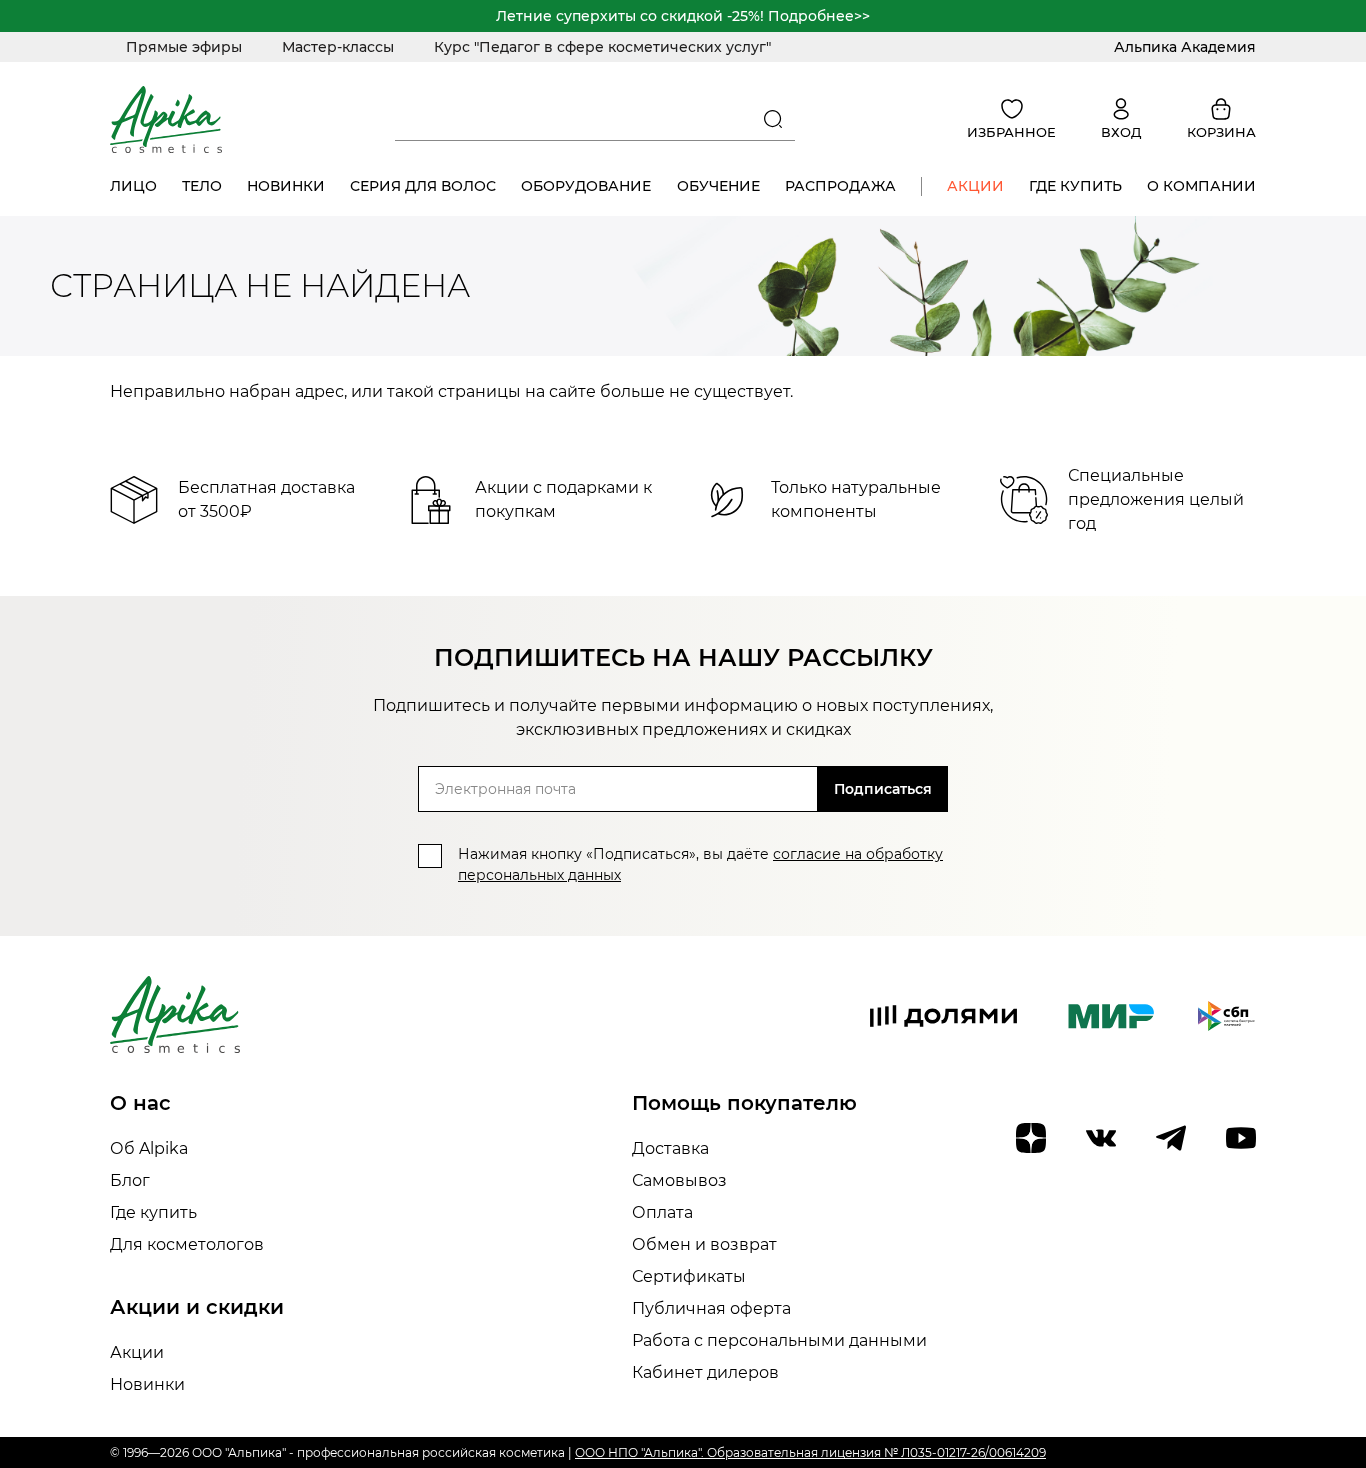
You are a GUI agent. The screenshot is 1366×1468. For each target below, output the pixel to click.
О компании (1201, 186)
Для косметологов (187, 1244)
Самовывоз (679, 1180)
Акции (975, 186)
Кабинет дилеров (705, 1372)
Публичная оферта (711, 1308)
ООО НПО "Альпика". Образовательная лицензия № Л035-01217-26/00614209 (810, 1452)
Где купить (1075, 186)
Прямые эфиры (184, 47)
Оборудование (586, 186)
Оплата (662, 1212)
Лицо (133, 186)
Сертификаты (689, 1276)
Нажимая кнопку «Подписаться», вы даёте (700, 864)
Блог (130, 1180)
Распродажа (840, 186)
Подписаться (883, 789)
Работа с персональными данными (779, 1340)
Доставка (670, 1148)
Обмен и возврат (704, 1244)
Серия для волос (423, 186)
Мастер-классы (338, 47)
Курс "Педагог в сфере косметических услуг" (602, 47)
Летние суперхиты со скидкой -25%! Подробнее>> (683, 16)
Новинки (286, 186)
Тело (202, 186)
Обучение (718, 186)
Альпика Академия (1185, 47)
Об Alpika (149, 1148)
